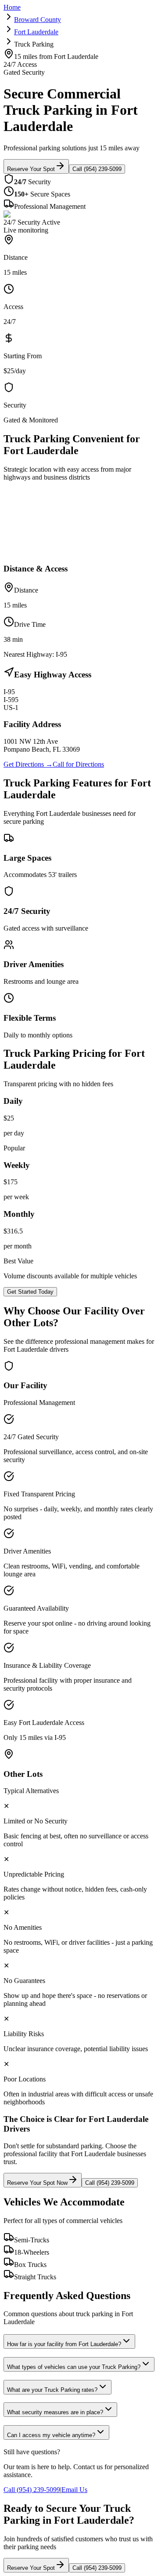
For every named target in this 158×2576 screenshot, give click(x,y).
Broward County (38, 20)
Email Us (74, 2490)
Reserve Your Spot (31, 169)
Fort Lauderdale (36, 32)
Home (12, 7)
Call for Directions (78, 764)
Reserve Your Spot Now (37, 2183)
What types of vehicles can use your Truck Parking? (74, 2367)
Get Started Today (30, 1292)
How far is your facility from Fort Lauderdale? (64, 2344)
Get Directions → (28, 764)
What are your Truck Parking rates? (52, 2390)
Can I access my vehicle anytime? (51, 2435)
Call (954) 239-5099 (97, 169)
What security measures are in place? (55, 2412)
